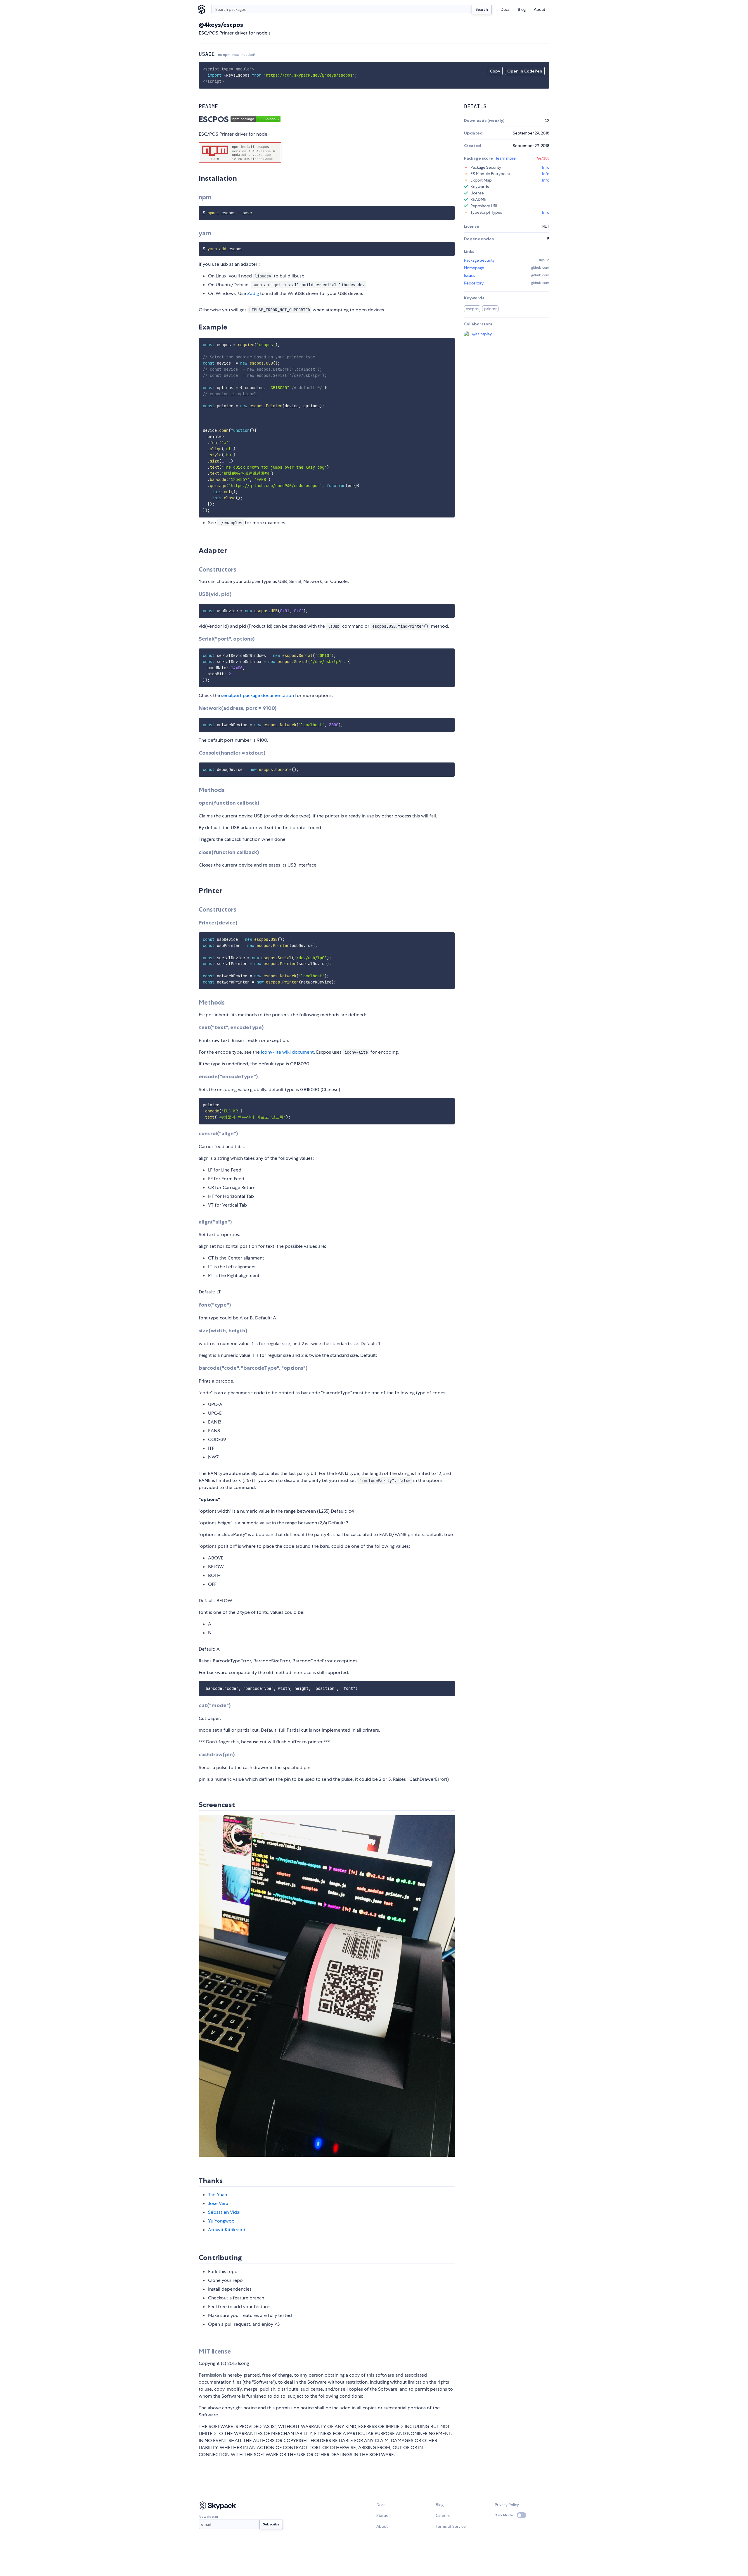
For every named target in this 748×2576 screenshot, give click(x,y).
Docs (505, 9)
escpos (472, 309)
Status (382, 2515)
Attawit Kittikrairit (227, 2230)
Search (482, 9)
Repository (474, 283)
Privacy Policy (507, 2505)
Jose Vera (218, 2203)
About (540, 9)
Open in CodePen (525, 71)
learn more (506, 158)
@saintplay (482, 334)
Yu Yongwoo (221, 2221)
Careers (443, 2515)
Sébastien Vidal (224, 2212)
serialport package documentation (258, 695)
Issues (470, 275)
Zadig (253, 293)
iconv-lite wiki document (287, 1052)
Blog (522, 9)
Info (546, 167)
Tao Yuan (218, 2195)
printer (490, 309)
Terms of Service (451, 2526)
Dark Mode (504, 2515)
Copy (495, 71)
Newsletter (208, 2517)
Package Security (479, 260)
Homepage (474, 268)
